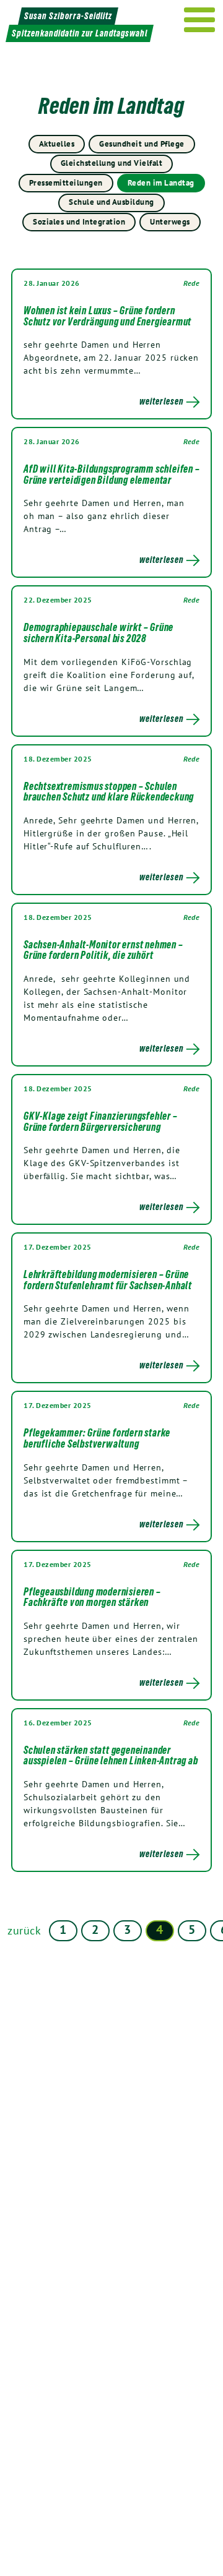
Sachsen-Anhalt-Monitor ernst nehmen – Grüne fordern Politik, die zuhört (103, 950)
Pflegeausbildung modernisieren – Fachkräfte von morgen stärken (92, 1597)
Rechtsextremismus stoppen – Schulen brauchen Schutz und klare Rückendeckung (109, 792)
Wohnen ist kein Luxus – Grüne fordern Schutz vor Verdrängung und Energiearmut (107, 316)
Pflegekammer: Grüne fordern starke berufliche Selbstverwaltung (97, 1438)
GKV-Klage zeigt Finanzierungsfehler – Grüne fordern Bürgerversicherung (101, 1122)
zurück (24, 1930)
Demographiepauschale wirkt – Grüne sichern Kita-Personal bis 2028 (98, 633)
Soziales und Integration (79, 222)
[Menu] (200, 20)
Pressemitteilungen (66, 183)
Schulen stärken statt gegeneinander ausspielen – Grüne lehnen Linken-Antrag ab (111, 1756)
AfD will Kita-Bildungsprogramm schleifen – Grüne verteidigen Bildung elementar (112, 474)
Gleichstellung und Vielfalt (112, 163)
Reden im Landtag (161, 183)
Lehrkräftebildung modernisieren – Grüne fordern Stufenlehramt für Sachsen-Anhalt (108, 1280)
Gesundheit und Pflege (142, 144)
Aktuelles (57, 144)
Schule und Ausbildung (111, 202)
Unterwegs (170, 222)
